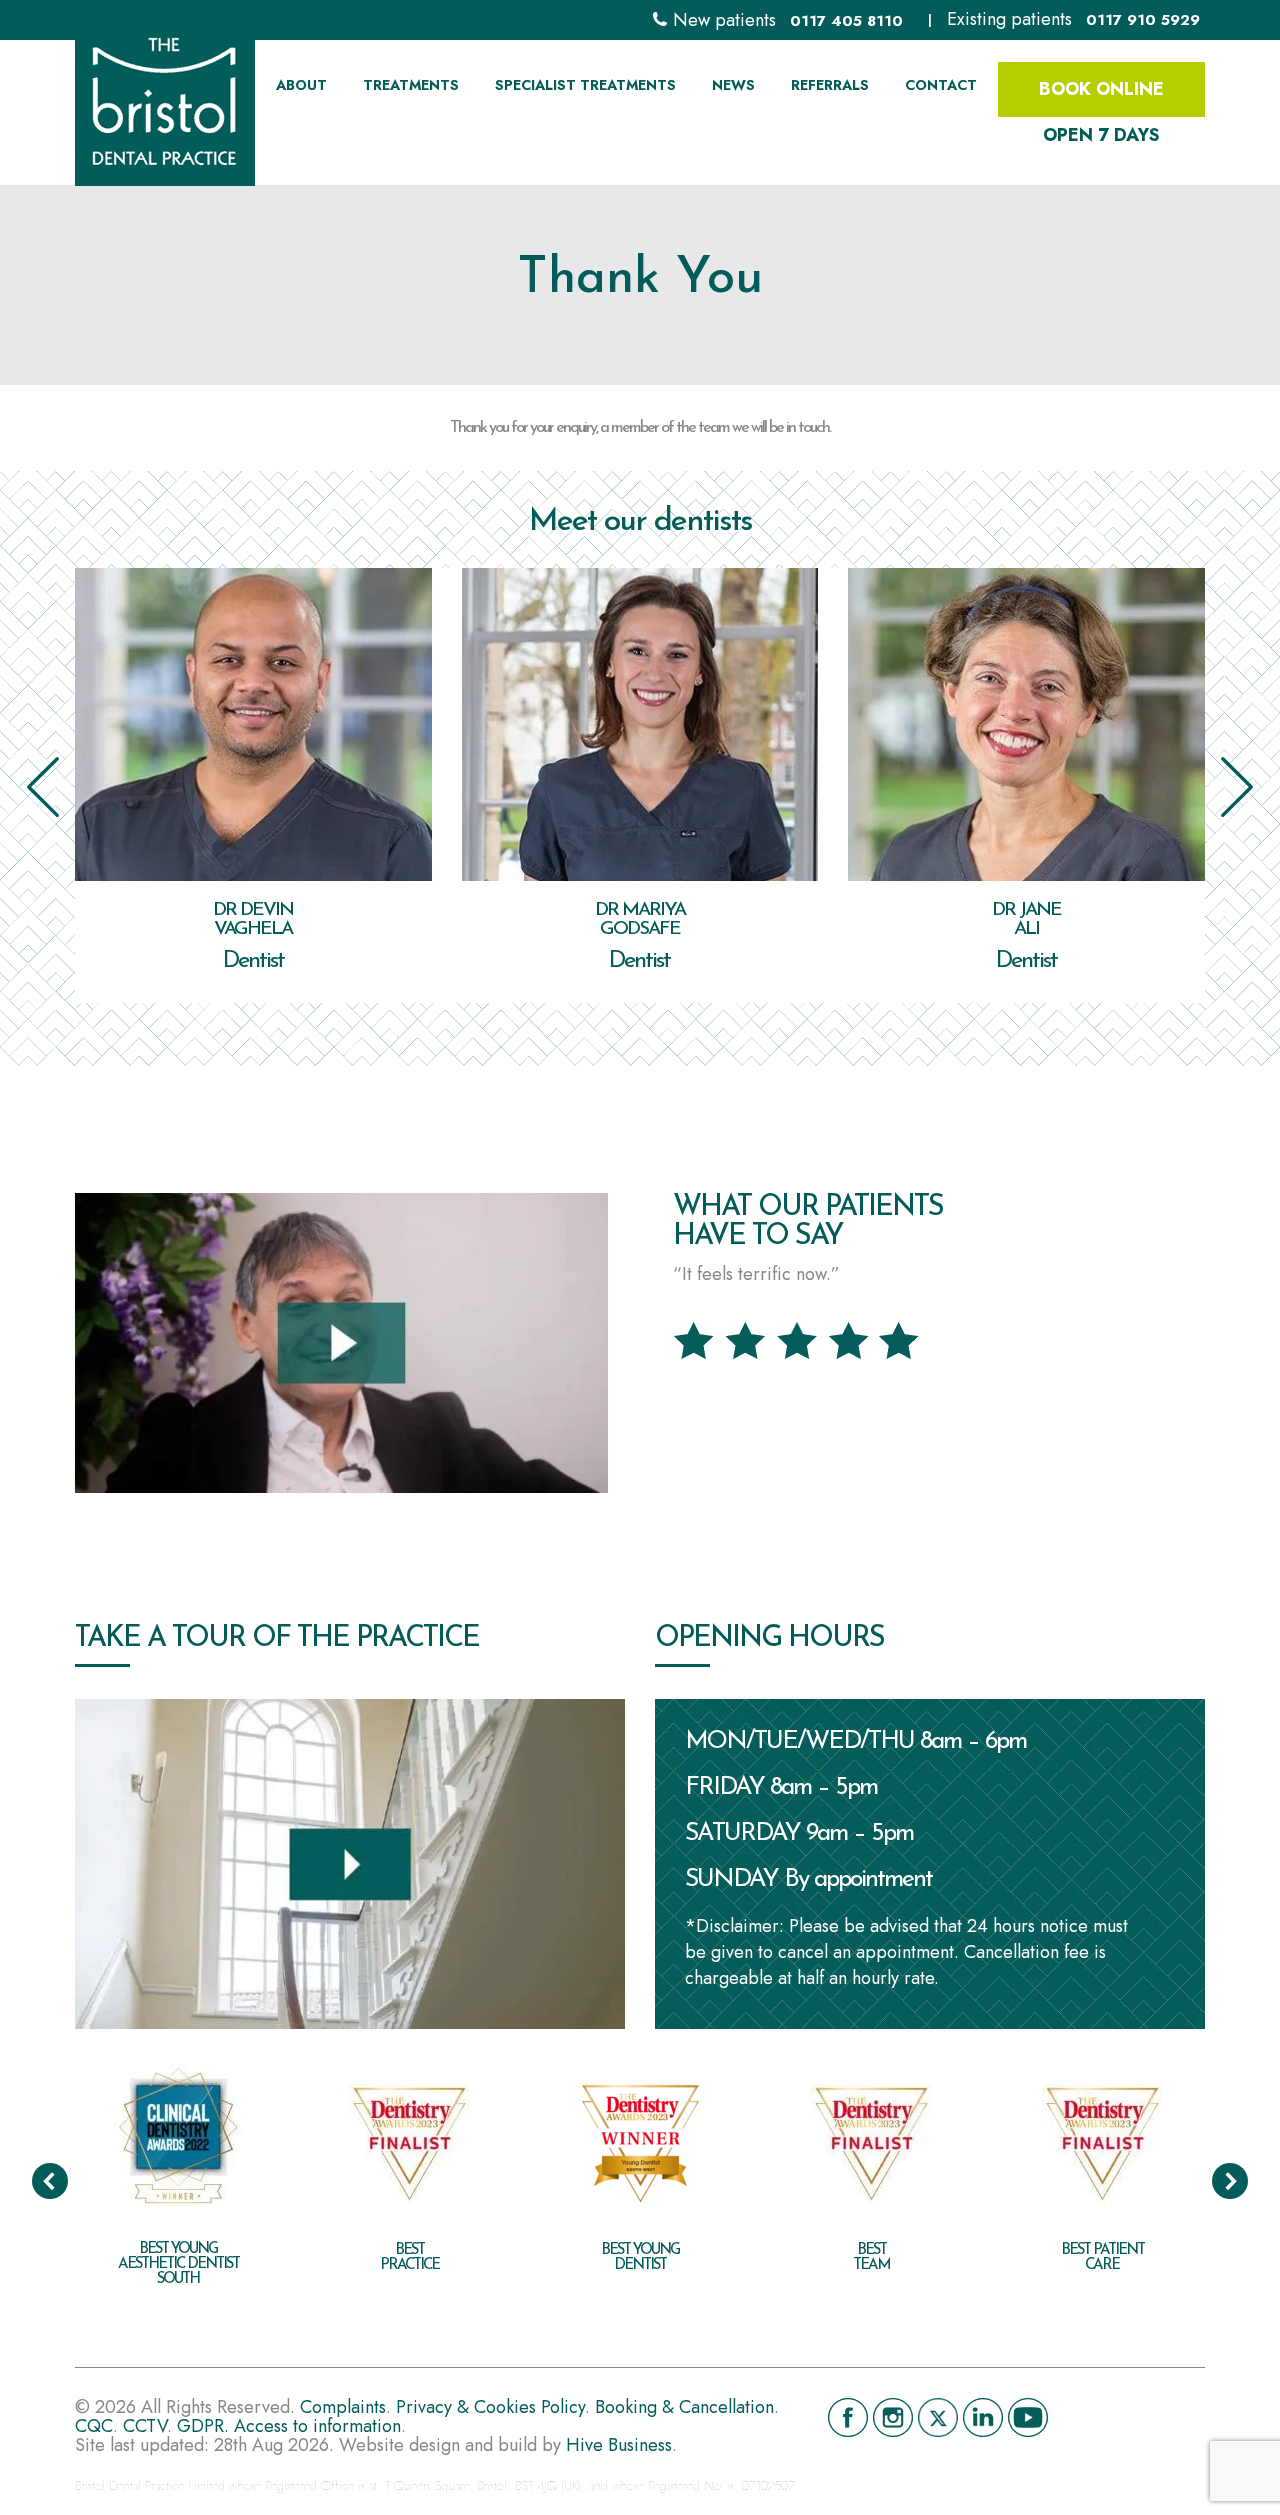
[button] (43, 787)
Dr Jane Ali (1026, 920)
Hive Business (619, 2445)
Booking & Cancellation (684, 2407)
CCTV (145, 2426)
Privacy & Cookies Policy (490, 2407)
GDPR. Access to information (289, 2426)
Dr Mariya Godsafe (640, 920)
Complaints (343, 2407)
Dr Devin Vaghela (253, 920)
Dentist (253, 961)
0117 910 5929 (1143, 20)
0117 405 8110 (846, 21)
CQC (94, 2426)
